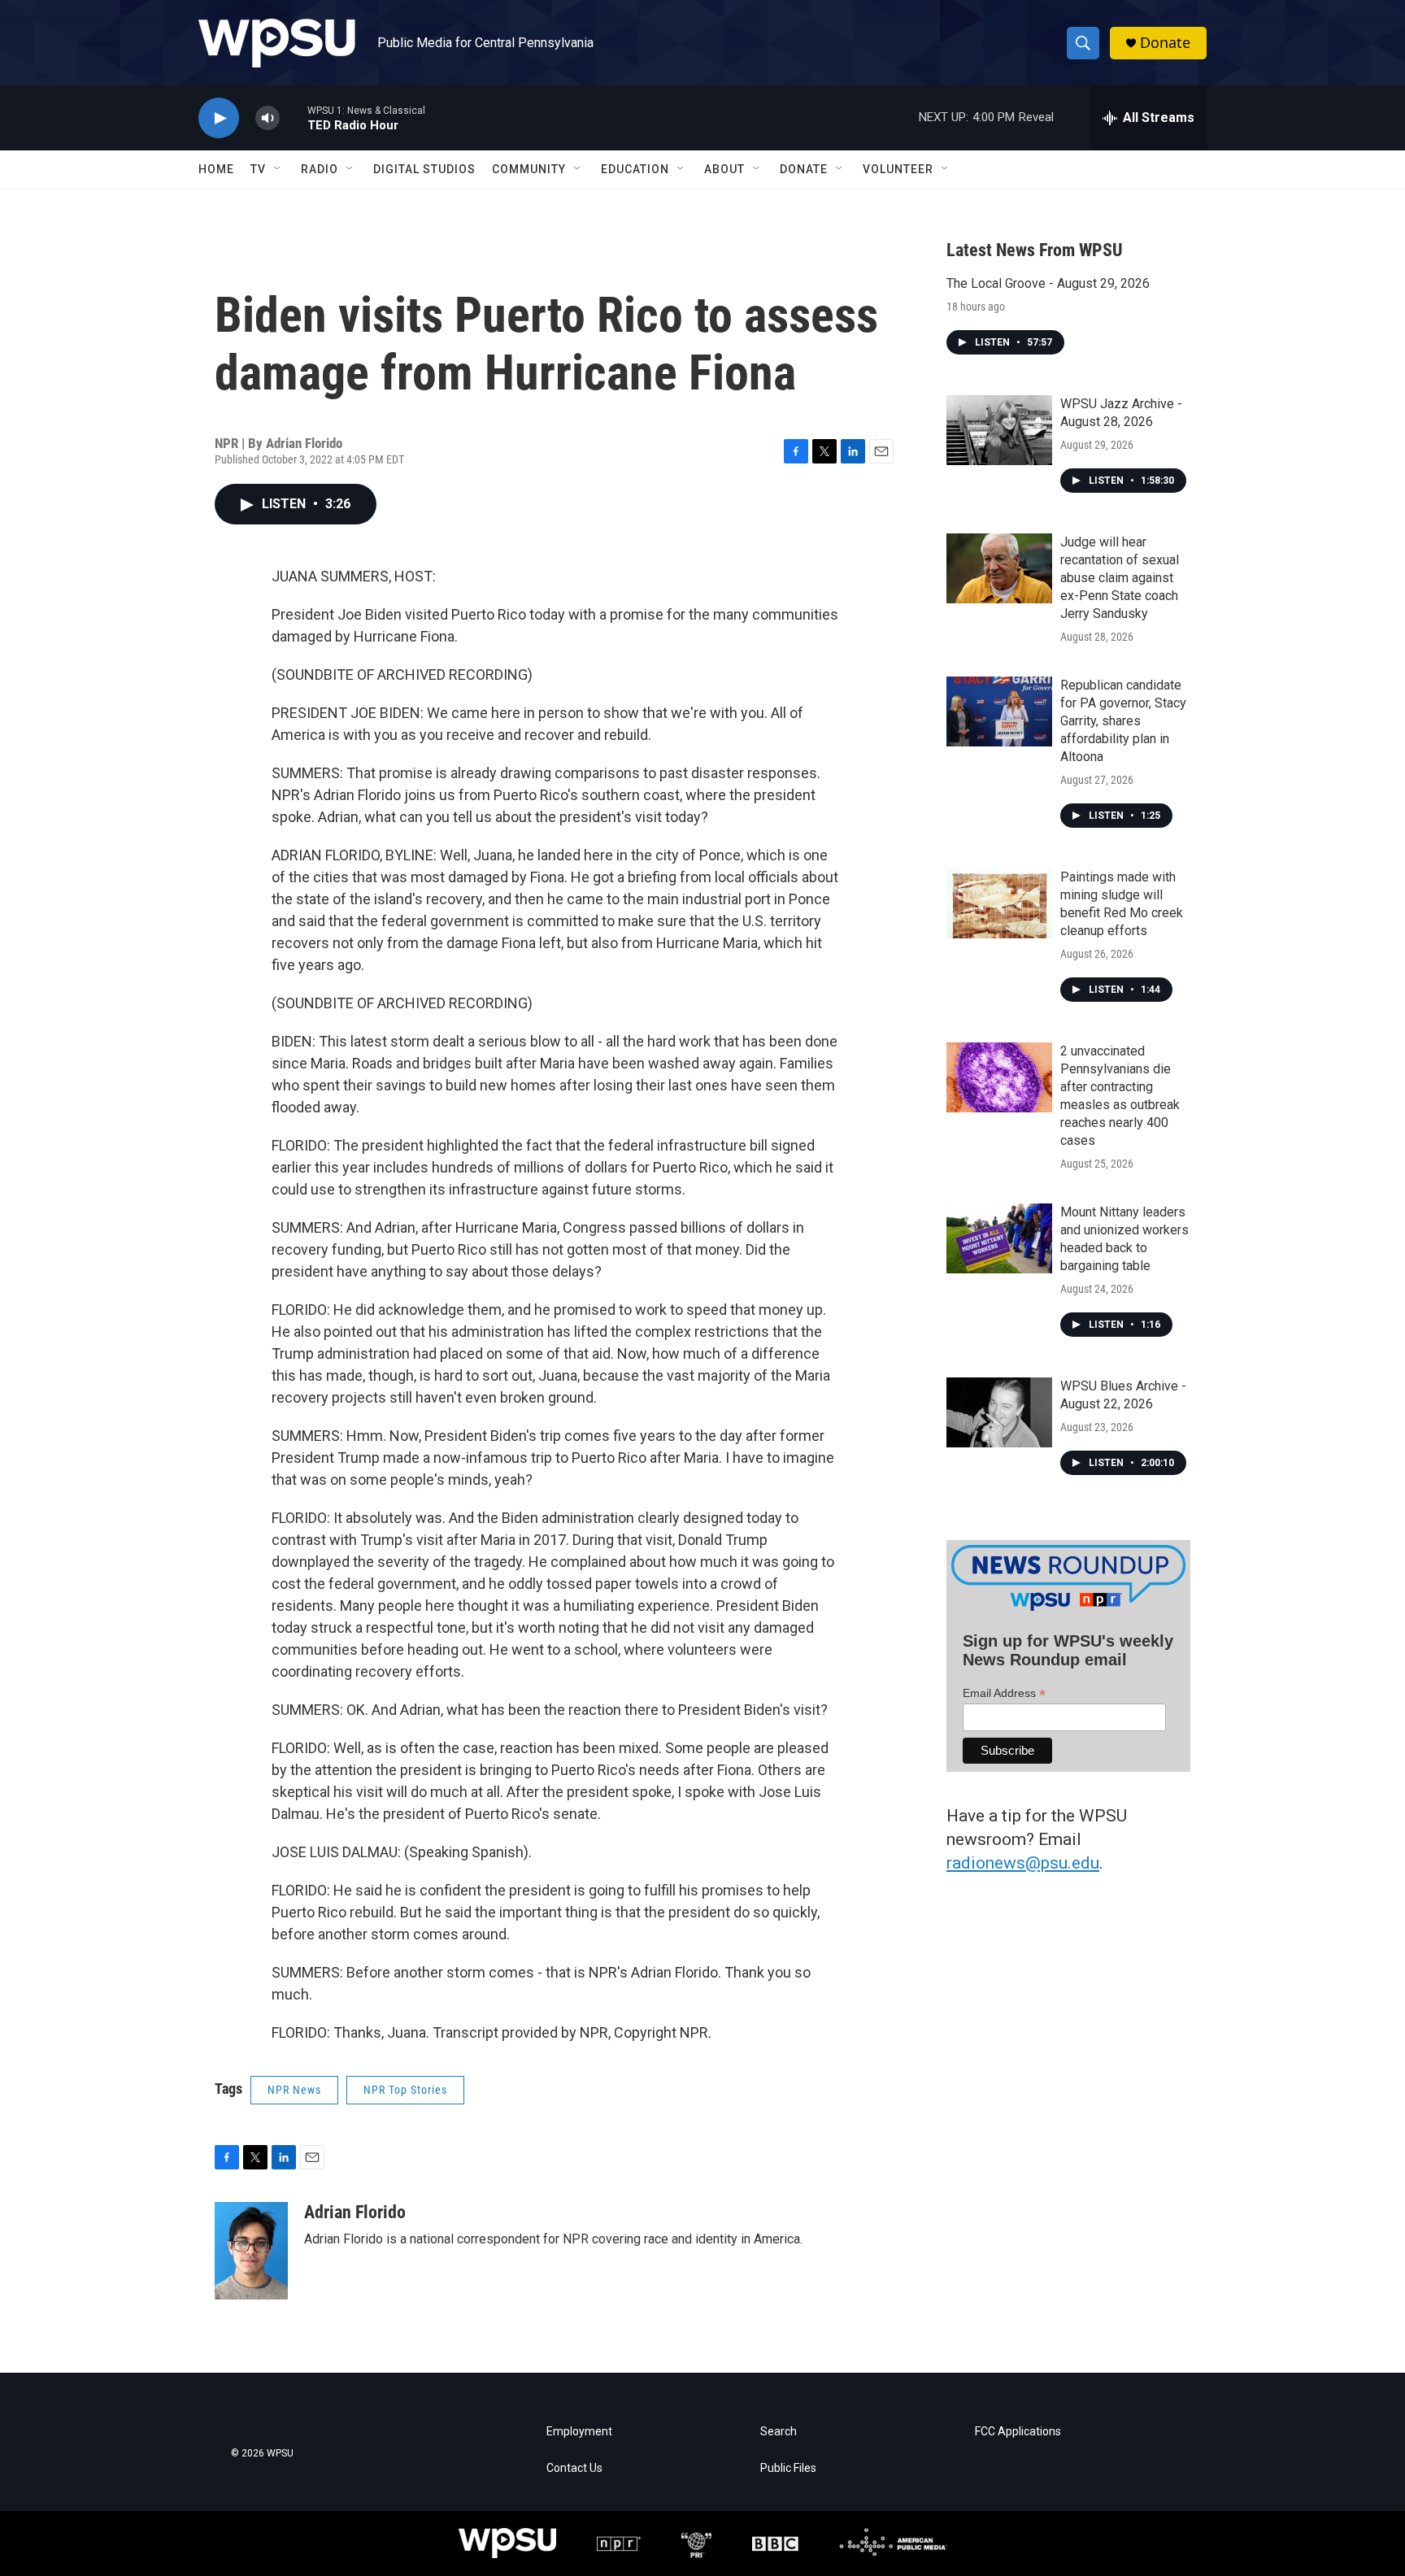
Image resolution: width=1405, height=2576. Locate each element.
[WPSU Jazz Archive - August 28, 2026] (999, 430)
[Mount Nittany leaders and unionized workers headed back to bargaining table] (999, 1238)
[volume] (268, 118)
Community (529, 169)
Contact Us (574, 2468)
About (724, 169)
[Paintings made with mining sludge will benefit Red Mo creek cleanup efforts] (999, 903)
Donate (1165, 43)
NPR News (294, 2090)
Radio (320, 169)
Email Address (1004, 1693)
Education (635, 169)
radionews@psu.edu (1023, 1863)
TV (258, 169)
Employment (579, 2432)
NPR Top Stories (405, 2090)
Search (779, 2432)
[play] (219, 118)
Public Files (788, 2468)
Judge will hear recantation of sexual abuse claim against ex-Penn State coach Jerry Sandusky (1120, 578)
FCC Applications (1018, 2432)
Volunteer (898, 169)
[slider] (294, 117)
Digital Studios (424, 169)
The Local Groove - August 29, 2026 (1048, 283)
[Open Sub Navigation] (278, 169)
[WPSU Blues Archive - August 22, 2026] (999, 1412)
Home (216, 169)
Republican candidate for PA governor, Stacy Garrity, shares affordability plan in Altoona (1123, 721)
